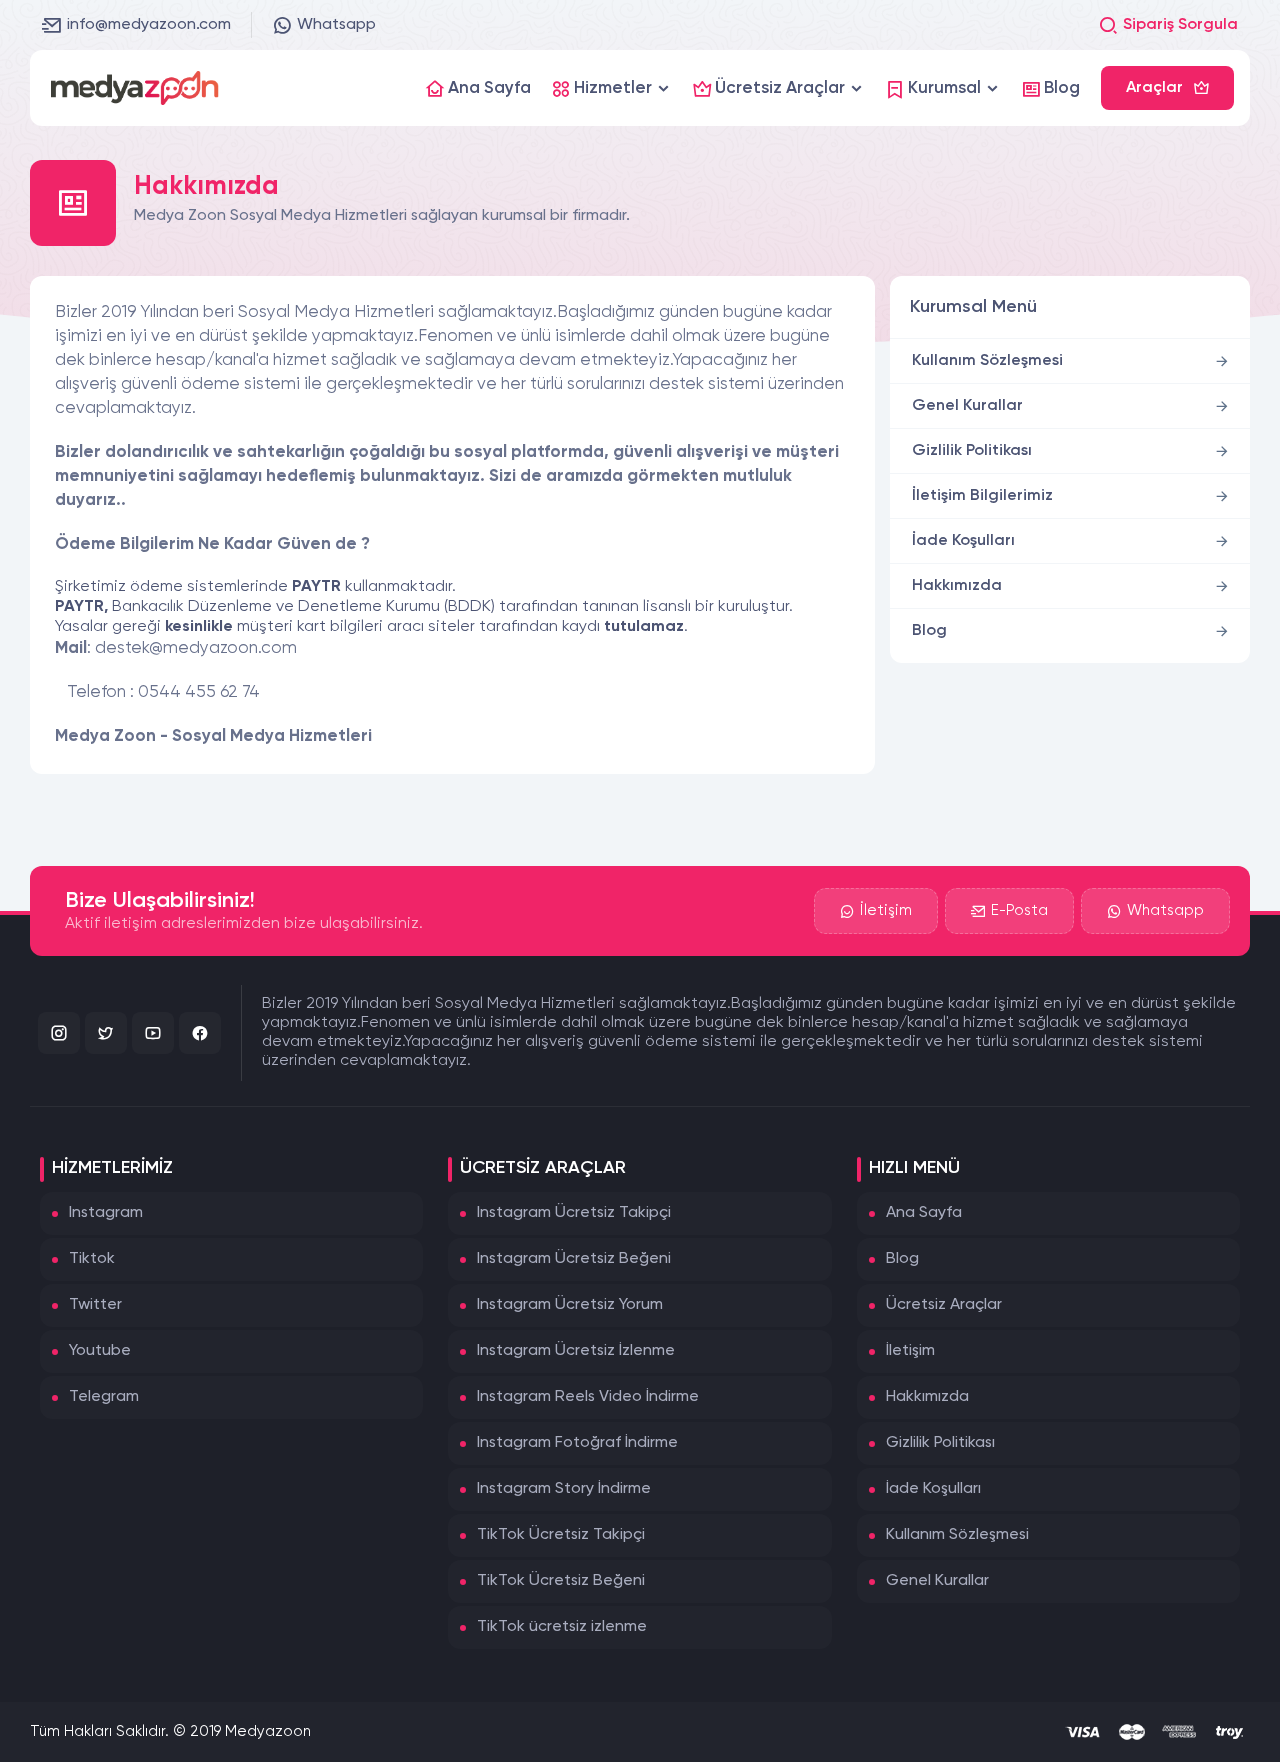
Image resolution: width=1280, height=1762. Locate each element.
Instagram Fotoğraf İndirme (577, 1443)
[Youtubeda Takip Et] (153, 1033)
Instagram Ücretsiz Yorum (570, 1305)
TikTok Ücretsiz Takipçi (561, 1535)
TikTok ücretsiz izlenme (562, 1627)
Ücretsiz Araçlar (944, 1305)
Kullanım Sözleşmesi (987, 361)
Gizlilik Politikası (972, 451)
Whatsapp (336, 25)
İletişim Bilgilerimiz (982, 496)
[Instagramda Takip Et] (59, 1033)
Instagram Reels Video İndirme (588, 1397)
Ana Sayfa (924, 1213)
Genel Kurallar (967, 406)
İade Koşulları (963, 541)
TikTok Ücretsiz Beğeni (561, 1581)
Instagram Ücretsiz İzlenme (576, 1351)
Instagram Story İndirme (564, 1489)
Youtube (100, 1351)
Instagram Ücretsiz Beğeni (574, 1259)
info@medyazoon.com (149, 25)
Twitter (95, 1305)
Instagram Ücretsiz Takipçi (574, 1213)
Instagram (106, 1213)
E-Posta (1019, 910)
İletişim (886, 910)
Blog (929, 631)
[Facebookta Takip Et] (200, 1033)
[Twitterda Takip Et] (106, 1033)
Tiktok (92, 1259)
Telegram (104, 1397)
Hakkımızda (957, 586)
